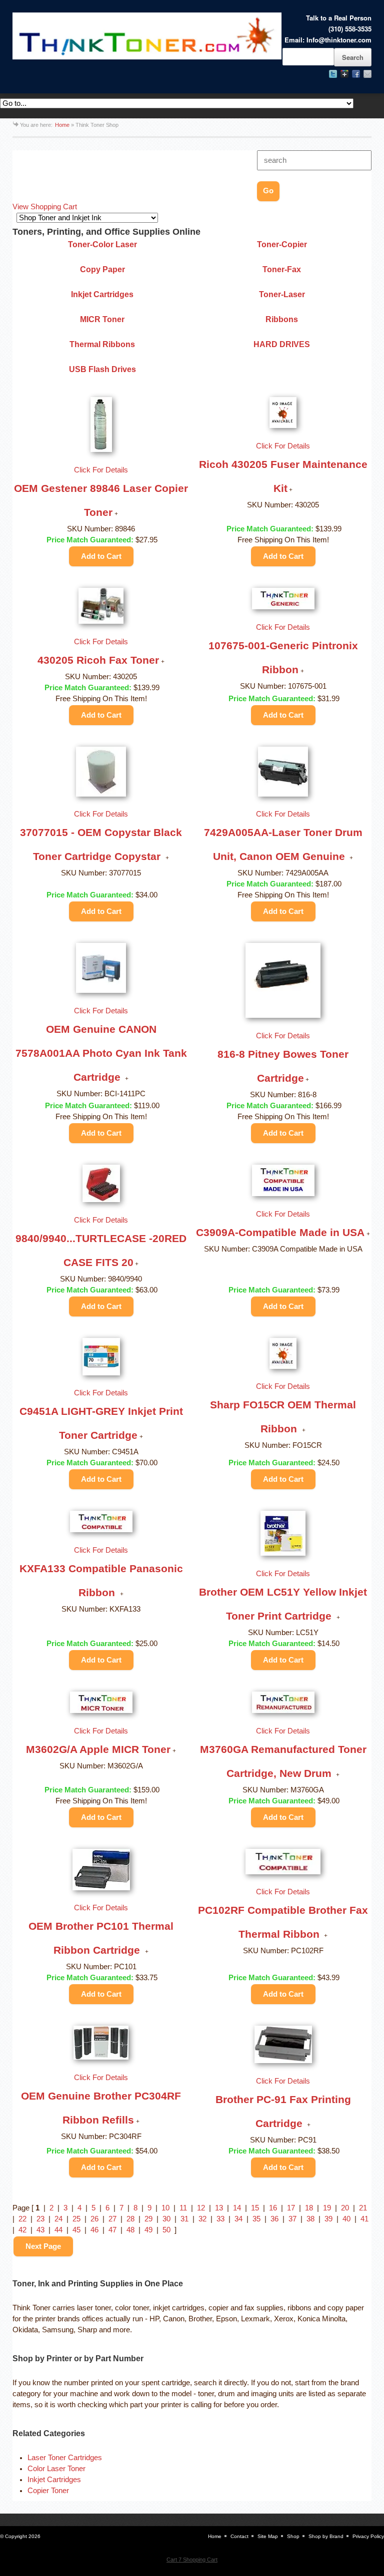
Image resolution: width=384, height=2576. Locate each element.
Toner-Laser (282, 294)
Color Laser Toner (56, 2469)
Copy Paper (102, 269)
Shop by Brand (326, 2536)
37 (292, 2219)
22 (22, 2219)
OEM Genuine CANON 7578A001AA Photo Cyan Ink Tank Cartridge (101, 1053)
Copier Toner (48, 2491)
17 (291, 2208)
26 (94, 2219)
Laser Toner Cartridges (65, 2458)
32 (202, 2219)
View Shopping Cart (45, 207)
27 (112, 2219)
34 (238, 2219)
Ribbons (282, 319)
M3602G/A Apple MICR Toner (98, 1749)
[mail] (367, 74)
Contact (239, 2536)
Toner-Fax (282, 269)
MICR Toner (102, 319)
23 (40, 2219)
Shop (293, 2536)
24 (58, 2219)
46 (94, 2230)
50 (166, 2230)
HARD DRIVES (282, 344)
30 (166, 2219)
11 (183, 2208)
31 (184, 2219)
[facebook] (356, 74)
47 (112, 2230)
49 (148, 2230)
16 (273, 2208)
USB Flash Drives (102, 369)
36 (274, 2219)
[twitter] (333, 74)
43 (40, 2230)
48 (130, 2230)
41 (364, 2219)
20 (345, 2208)
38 (310, 2219)
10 (165, 2208)
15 (255, 2208)
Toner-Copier (282, 244)
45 (76, 2230)
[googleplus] (344, 74)
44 (58, 2230)
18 (309, 2208)
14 (237, 2208)
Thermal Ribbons (102, 344)
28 (130, 2219)
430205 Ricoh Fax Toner (98, 660)
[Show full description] (116, 514)
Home (62, 125)
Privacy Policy (368, 2536)
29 (148, 2219)
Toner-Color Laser (102, 244)
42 (22, 2230)
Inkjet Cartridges (102, 294)
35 (256, 2219)
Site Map (268, 2536)
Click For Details (101, 470)
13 (219, 2208)
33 (220, 2219)
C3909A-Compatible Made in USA (280, 1232)
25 (76, 2219)
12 (201, 2208)
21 (363, 2208)
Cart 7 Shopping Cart (192, 2560)
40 (346, 2219)
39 (328, 2219)
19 (327, 2208)
